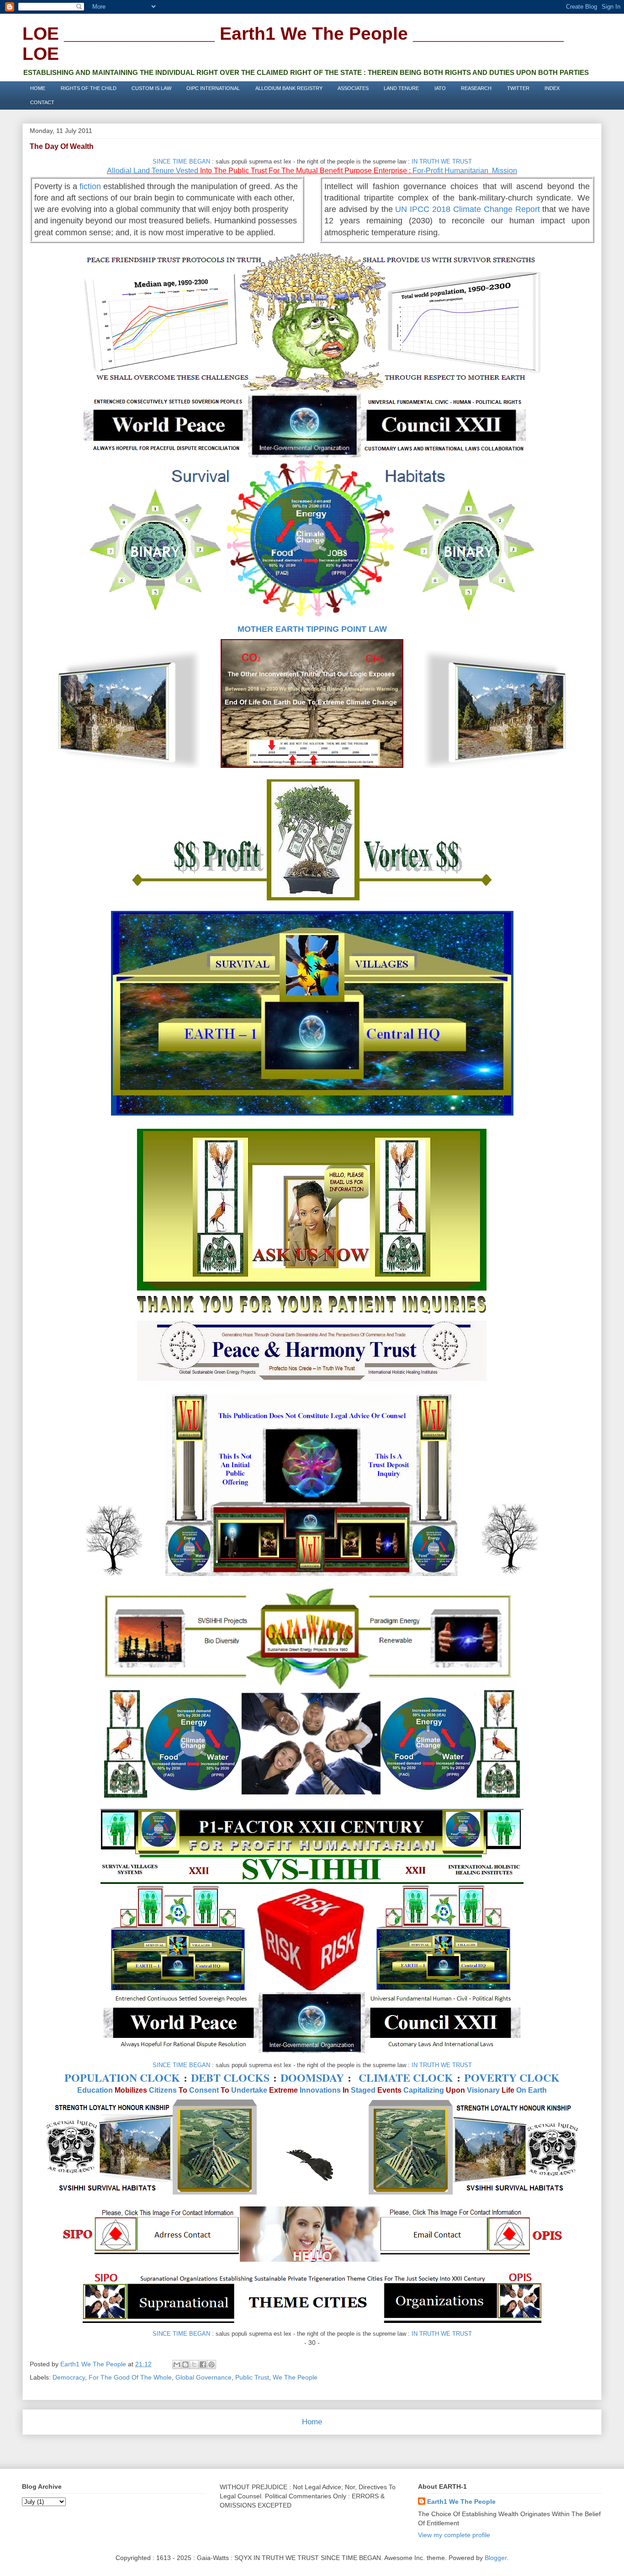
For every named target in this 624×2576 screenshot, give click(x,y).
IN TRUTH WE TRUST (442, 161)
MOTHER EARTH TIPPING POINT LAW (312, 629)
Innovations (320, 2090)
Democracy (69, 2377)
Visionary (483, 2090)
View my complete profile (454, 2535)
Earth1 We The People (461, 2502)
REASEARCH (476, 88)
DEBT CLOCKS (230, 2077)
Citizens (163, 2090)
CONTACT (42, 102)
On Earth (531, 2090)
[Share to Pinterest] (212, 2364)
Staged (363, 2090)
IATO (440, 88)
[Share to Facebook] (203, 2364)
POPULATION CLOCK (122, 2077)
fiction (90, 186)
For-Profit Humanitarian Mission (465, 171)
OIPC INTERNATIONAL (213, 88)
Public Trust (252, 2377)
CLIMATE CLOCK (406, 2077)
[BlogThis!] (185, 2364)
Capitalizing (424, 2090)
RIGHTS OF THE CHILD (89, 88)
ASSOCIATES (353, 88)
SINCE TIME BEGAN (181, 161)
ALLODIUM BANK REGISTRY (289, 88)
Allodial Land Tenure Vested (153, 171)
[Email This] (177, 2364)
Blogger (496, 2558)
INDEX (552, 88)
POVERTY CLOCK (512, 2077)
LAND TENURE (401, 88)
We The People (295, 2377)
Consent (204, 2090)
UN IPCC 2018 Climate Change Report (467, 209)
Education (95, 2090)
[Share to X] (194, 2364)
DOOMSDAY (312, 2077)
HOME (38, 88)
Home (312, 2422)
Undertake (249, 2090)
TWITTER (518, 88)
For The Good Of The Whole (130, 2377)
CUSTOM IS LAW (151, 88)
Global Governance (204, 2377)
